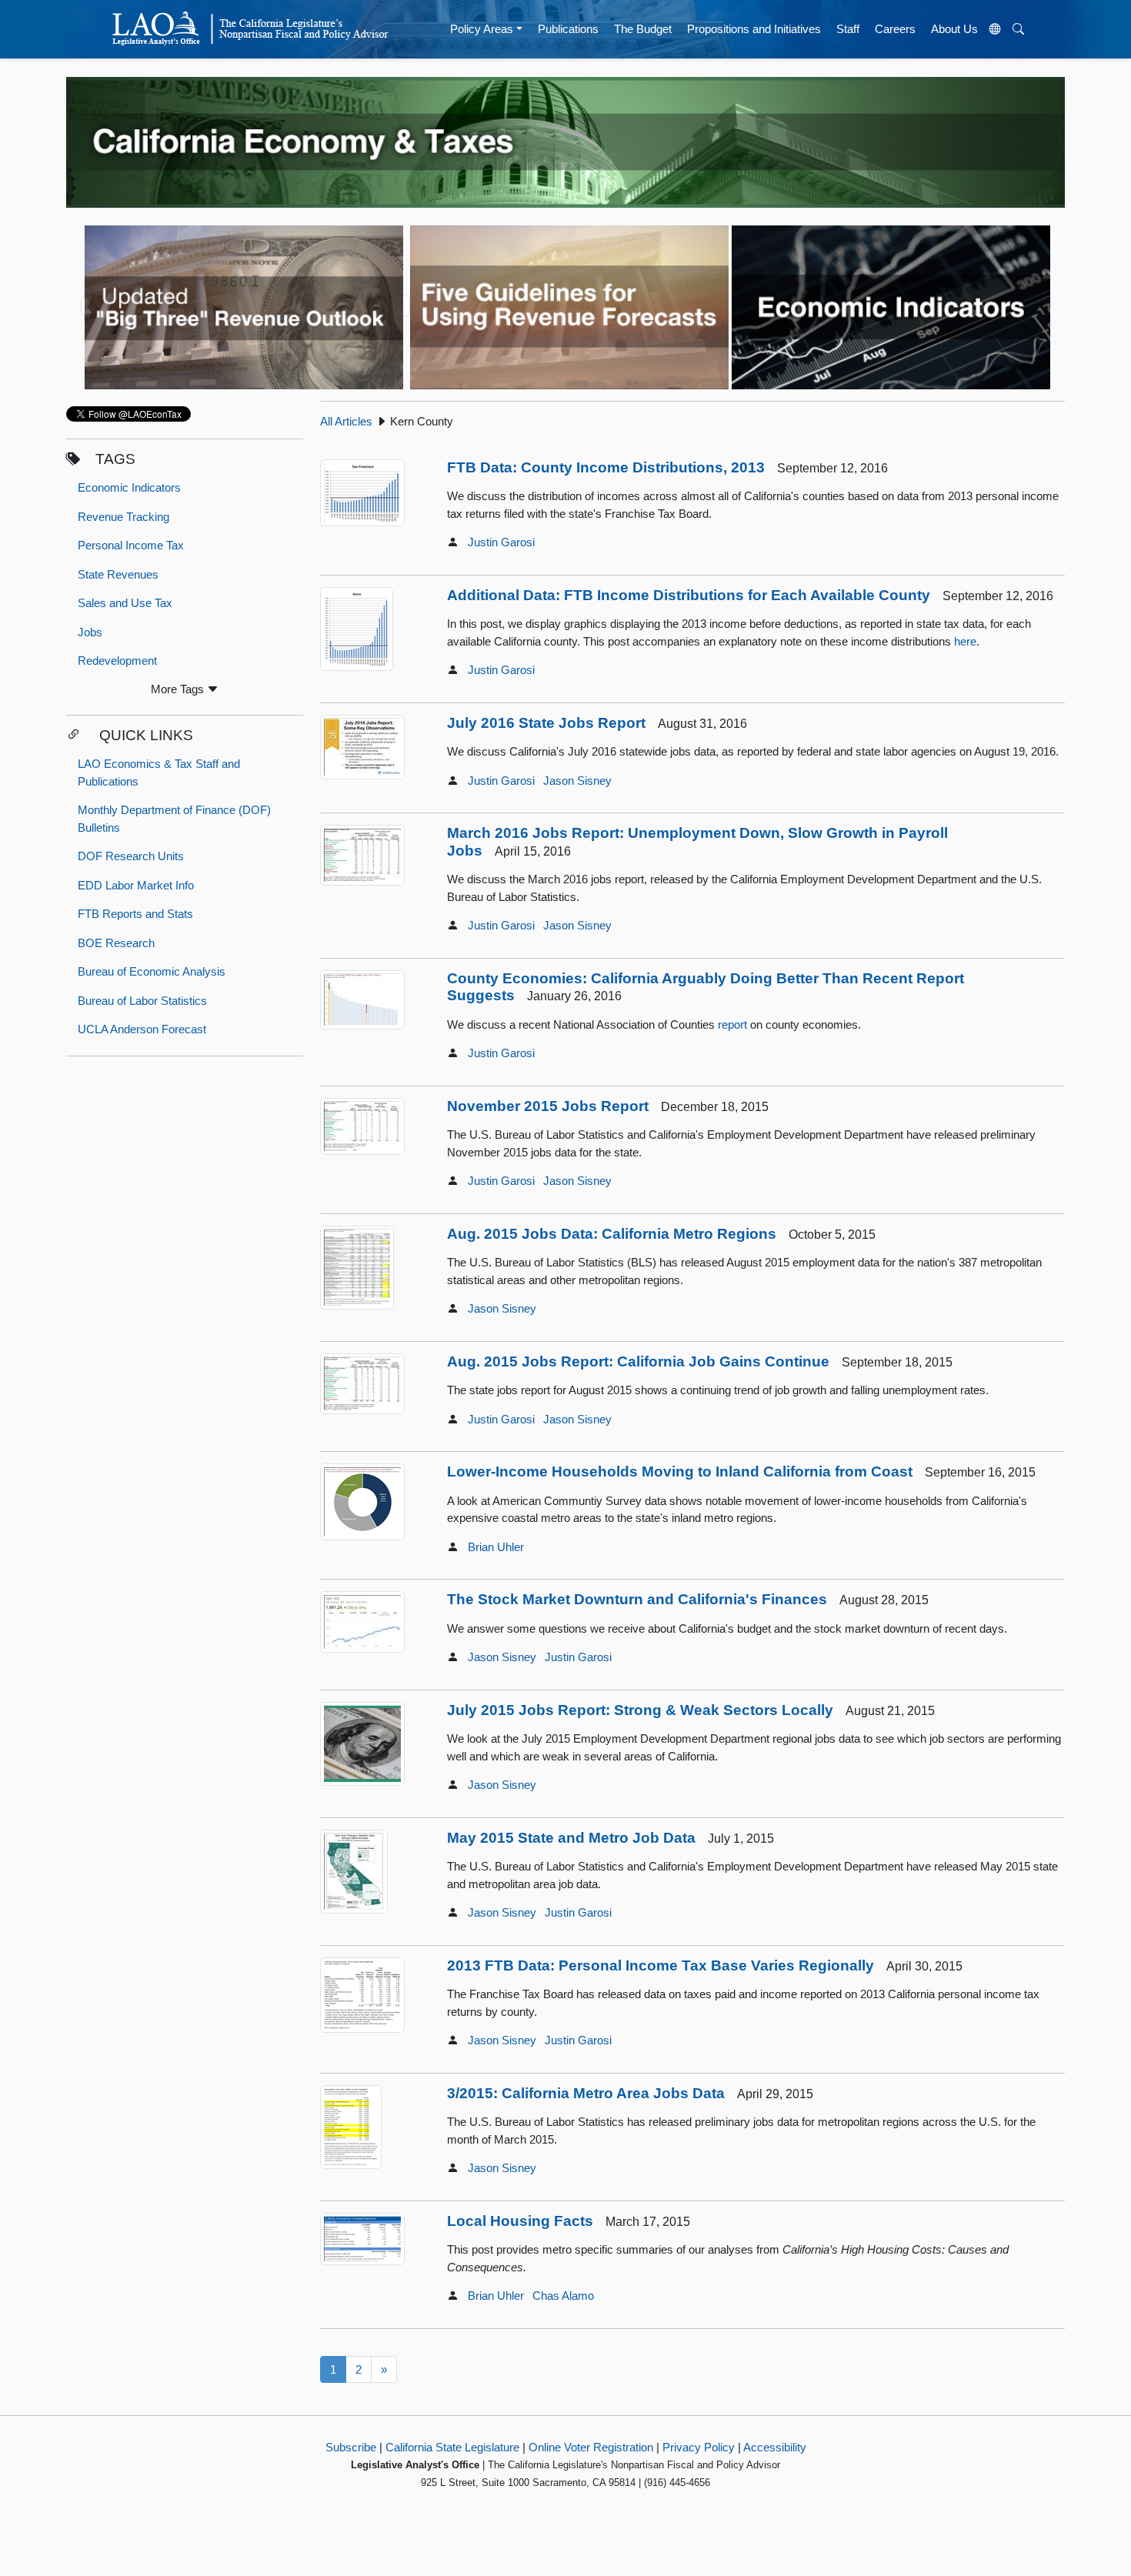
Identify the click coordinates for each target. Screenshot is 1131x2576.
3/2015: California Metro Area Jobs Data (586, 2093)
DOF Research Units (131, 856)
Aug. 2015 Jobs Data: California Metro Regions (612, 1234)
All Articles (346, 421)
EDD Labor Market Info (136, 885)
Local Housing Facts (520, 2221)
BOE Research (116, 943)
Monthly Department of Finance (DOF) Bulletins (174, 819)
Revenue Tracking (123, 517)
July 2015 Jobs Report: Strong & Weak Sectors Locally (640, 1710)
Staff (848, 29)
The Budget (643, 29)
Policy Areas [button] (482, 29)
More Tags (179, 689)
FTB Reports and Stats (135, 914)
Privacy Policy (699, 2447)
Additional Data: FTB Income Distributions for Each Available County (689, 595)
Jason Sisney (577, 781)
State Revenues (118, 574)
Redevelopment (117, 661)
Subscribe (351, 2447)
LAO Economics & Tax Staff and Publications (159, 772)
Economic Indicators (129, 487)
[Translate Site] (996, 29)
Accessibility (775, 2447)
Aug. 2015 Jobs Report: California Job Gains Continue (638, 1361)
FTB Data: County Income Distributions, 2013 (606, 467)
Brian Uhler (496, 1547)
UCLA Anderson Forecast (142, 1029)
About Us (954, 29)
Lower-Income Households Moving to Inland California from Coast (680, 1472)
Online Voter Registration (591, 2447)
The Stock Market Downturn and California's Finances (637, 1599)
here (965, 641)
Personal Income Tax (131, 545)
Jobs (90, 632)
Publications (568, 29)
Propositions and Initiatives (754, 29)
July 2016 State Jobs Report (546, 723)
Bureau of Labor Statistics (142, 1001)
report (732, 1024)
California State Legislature (452, 2447)
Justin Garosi (501, 542)
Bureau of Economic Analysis (152, 971)
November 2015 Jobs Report (548, 1106)
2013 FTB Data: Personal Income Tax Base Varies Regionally (661, 1965)
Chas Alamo (563, 2296)
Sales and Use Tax (125, 603)
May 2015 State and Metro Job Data (571, 1838)
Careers (895, 29)
